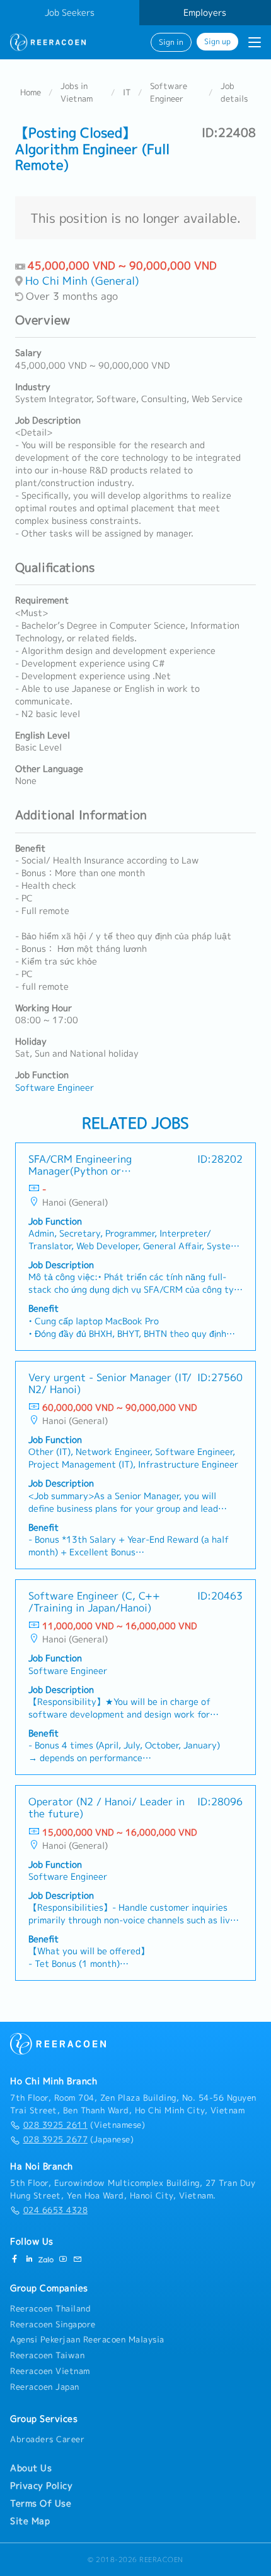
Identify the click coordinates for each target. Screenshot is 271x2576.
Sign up (217, 42)
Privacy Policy (41, 2486)
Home (31, 92)
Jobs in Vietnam (77, 92)
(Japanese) (78, 2139)
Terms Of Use (41, 2503)
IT (127, 92)
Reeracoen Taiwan (47, 2355)
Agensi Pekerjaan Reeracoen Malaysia (87, 2339)
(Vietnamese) (84, 2125)
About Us (31, 2468)
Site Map (30, 2521)
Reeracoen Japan (45, 2387)
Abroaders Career (47, 2439)
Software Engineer (169, 92)
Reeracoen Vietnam (50, 2371)
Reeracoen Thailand (50, 2308)
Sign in (171, 42)
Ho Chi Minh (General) (82, 281)
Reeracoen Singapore (53, 2324)
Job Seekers (70, 13)
